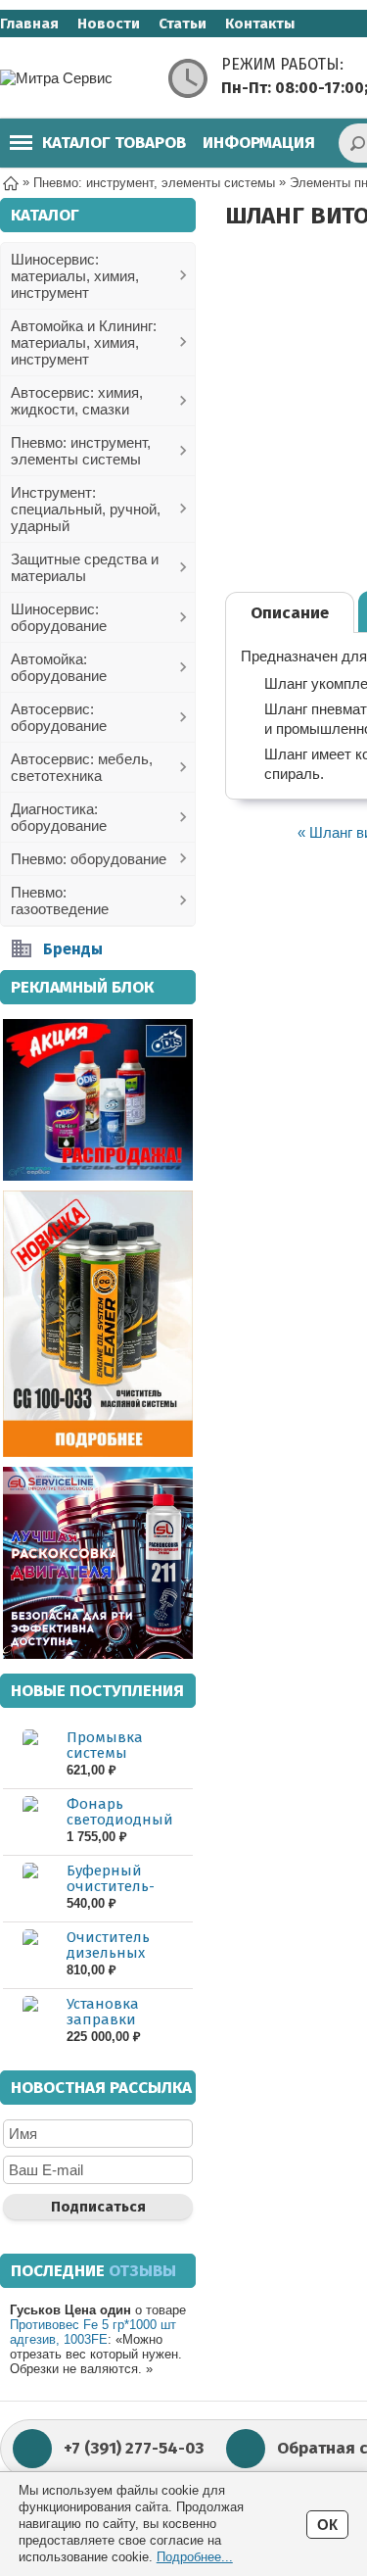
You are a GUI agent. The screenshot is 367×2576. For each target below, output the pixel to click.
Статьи (183, 24)
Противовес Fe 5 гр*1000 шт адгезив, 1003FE (93, 2332)
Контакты (260, 24)
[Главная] (11, 182)
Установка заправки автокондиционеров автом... (128, 2027)
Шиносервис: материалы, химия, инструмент (75, 276)
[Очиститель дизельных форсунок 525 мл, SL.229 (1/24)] (30, 1954)
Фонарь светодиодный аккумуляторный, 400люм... (129, 1827)
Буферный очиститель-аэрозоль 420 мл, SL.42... (126, 1894)
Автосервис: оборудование (59, 717)
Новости (109, 24)
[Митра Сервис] (78, 78)
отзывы (142, 2271)
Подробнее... (195, 2557)
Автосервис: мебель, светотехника (82, 767)
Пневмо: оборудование (89, 859)
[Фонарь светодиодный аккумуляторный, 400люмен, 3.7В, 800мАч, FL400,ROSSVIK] (30, 1821)
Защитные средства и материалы (85, 567)
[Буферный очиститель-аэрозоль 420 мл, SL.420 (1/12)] (30, 1888)
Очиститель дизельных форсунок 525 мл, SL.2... (127, 1961)
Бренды (73, 949)
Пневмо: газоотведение (60, 900)
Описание (290, 613)
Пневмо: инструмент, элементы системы (81, 451)
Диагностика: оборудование (59, 817)
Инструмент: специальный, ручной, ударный (86, 509)
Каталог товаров (114, 143)
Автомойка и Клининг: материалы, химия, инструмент (84, 342)
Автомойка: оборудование (59, 667)
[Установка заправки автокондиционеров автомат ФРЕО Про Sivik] (30, 2021)
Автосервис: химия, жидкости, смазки (77, 401)
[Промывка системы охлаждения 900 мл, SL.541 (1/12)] (30, 1754)
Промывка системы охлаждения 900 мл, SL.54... (124, 1761)
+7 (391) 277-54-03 (134, 2448)
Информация (259, 143)
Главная (29, 24)
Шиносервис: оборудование (59, 617)
